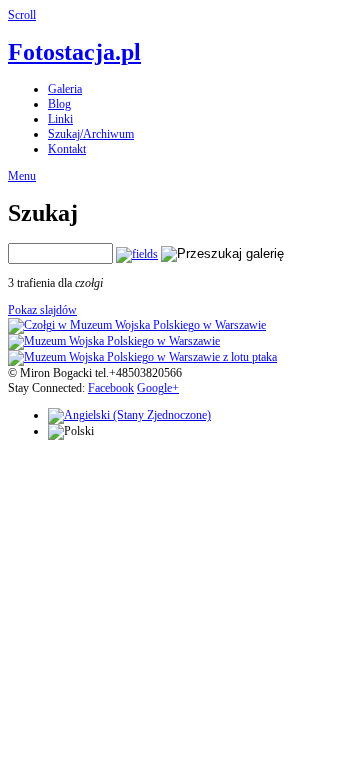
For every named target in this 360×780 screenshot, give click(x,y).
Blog (59, 104)
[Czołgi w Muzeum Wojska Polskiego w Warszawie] (137, 325)
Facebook (111, 388)
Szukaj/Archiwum (91, 134)
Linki (60, 119)
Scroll (22, 15)
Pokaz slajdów (42, 310)
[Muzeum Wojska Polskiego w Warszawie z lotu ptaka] (142, 357)
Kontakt (67, 149)
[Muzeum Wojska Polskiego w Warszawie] (114, 341)
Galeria (65, 89)
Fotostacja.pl (74, 52)
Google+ (158, 388)
